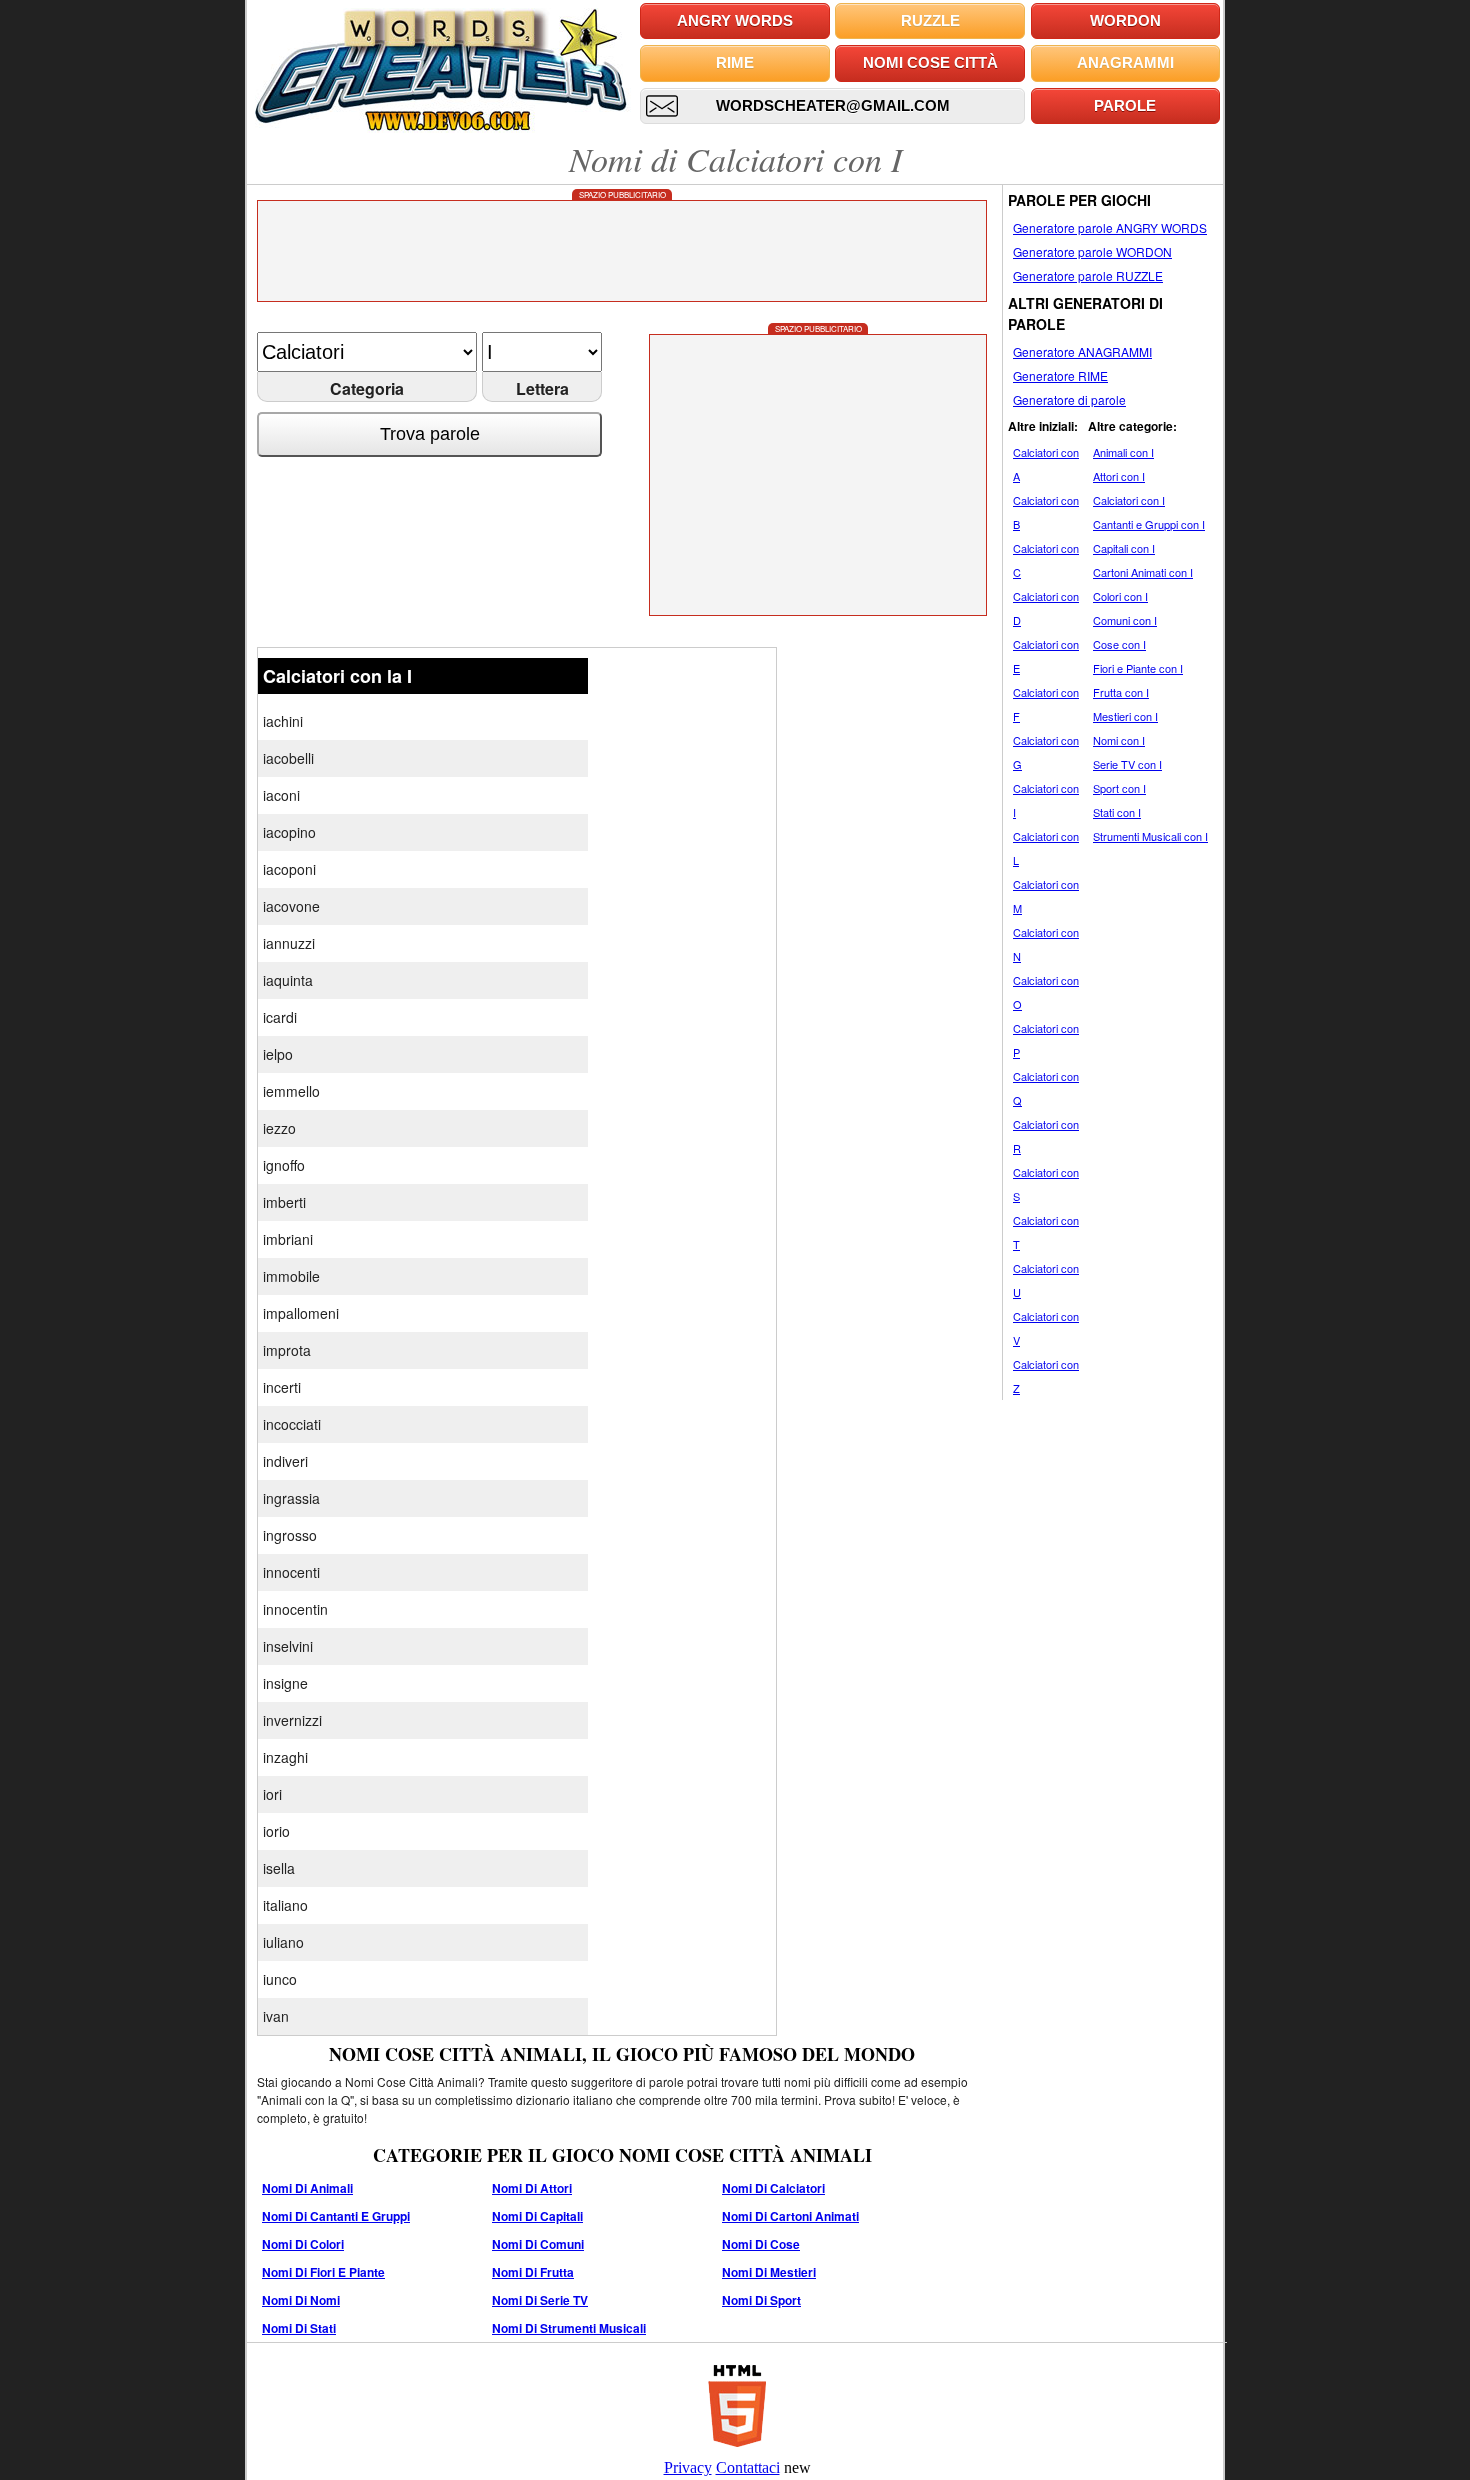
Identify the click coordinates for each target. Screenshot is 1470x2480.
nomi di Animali (307, 2188)
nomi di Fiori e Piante (323, 2272)
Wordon (1125, 20)
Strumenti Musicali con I (1150, 836)
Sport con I (1119, 788)
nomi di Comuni (538, 2244)
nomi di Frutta (533, 2272)
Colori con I (1120, 596)
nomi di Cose (761, 2244)
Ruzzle (930, 20)
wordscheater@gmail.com (833, 105)
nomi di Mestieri (769, 2272)
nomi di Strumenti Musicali (569, 2328)
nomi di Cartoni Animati (790, 2216)
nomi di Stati (299, 2328)
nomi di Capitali (537, 2216)
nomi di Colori (303, 2244)
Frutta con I (1121, 692)
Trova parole (430, 434)
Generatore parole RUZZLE (1088, 275)
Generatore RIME (1060, 375)
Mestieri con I (1125, 716)
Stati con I (1117, 812)
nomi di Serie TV (540, 2300)
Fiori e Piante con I (1138, 668)
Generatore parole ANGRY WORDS (1110, 227)
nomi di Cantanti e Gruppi (336, 2216)
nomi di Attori (532, 2188)
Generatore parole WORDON (1092, 251)
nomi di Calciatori (773, 2188)
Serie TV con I (1127, 764)
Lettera (542, 388)
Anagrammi (1125, 62)
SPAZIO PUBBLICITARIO (622, 194)
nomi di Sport (761, 2300)
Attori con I (1119, 476)
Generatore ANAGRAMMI (1082, 351)
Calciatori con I (1129, 500)
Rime (735, 62)
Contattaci (748, 2467)
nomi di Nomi (301, 2300)
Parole (1125, 105)
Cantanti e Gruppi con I (1149, 524)
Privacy (688, 2467)
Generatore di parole (1069, 399)
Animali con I (1123, 452)
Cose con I (1119, 644)
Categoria (367, 388)
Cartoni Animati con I (1143, 572)
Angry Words (735, 20)
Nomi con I (1119, 740)
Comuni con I (1125, 620)
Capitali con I (1124, 548)
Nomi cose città (930, 62)
